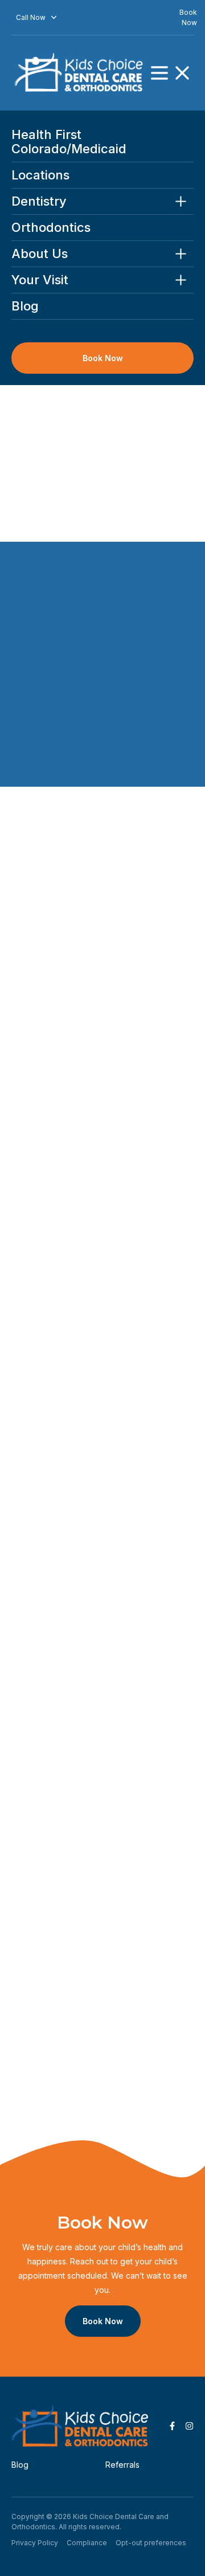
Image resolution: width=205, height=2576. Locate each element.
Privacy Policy (35, 2542)
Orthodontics (51, 228)
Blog (25, 306)
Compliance (87, 2542)
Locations (40, 175)
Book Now (103, 358)
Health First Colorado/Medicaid (69, 142)
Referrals (122, 2464)
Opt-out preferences (151, 2542)
